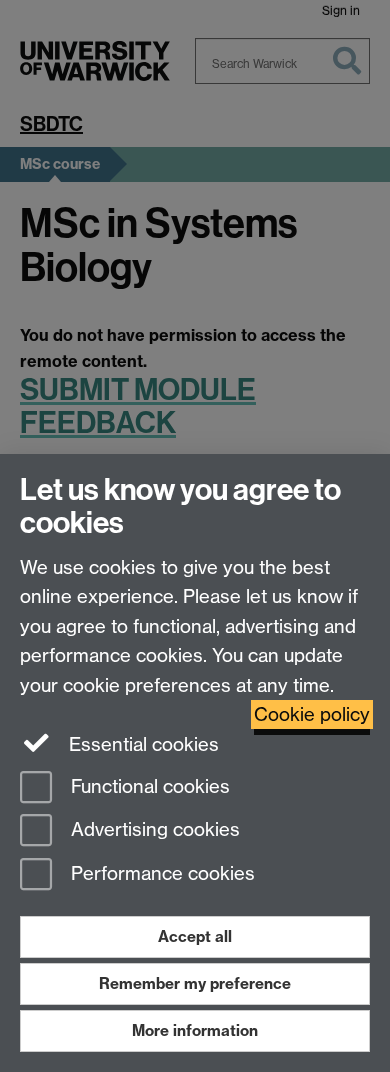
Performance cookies (160, 874)
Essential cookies (141, 744)
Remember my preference (195, 983)
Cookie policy (312, 714)
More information (195, 1030)
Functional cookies (148, 786)
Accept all (195, 936)
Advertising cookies (153, 830)
